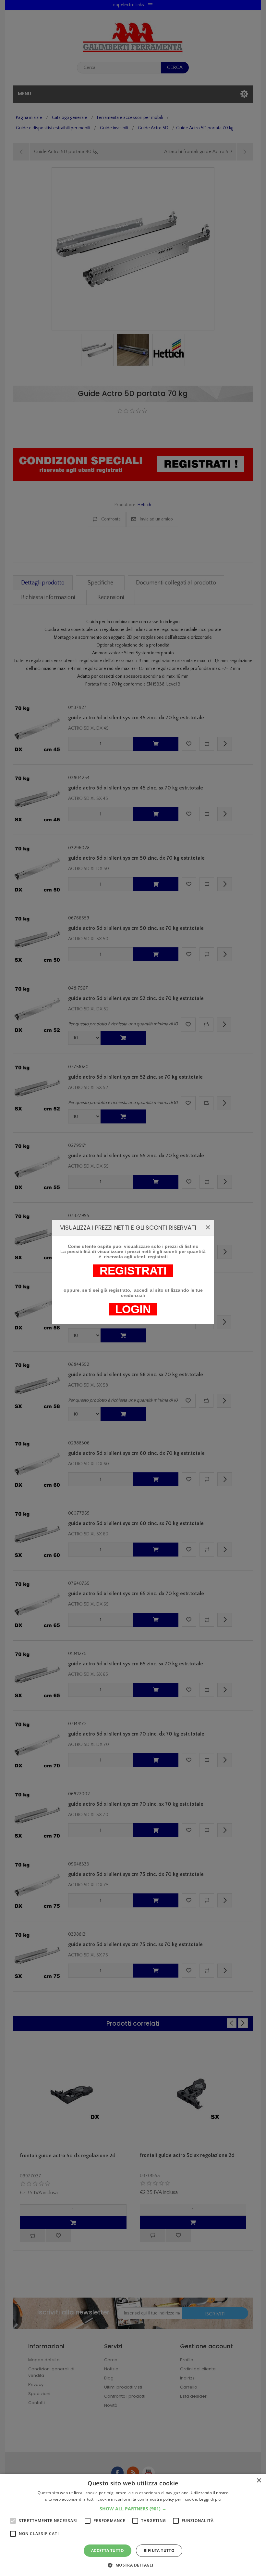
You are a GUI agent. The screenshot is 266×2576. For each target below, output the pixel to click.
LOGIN (133, 1309)
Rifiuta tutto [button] (159, 2550)
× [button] (259, 2481)
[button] (133, 2509)
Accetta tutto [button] (108, 2550)
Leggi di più (210, 2499)
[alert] (133, 2525)
